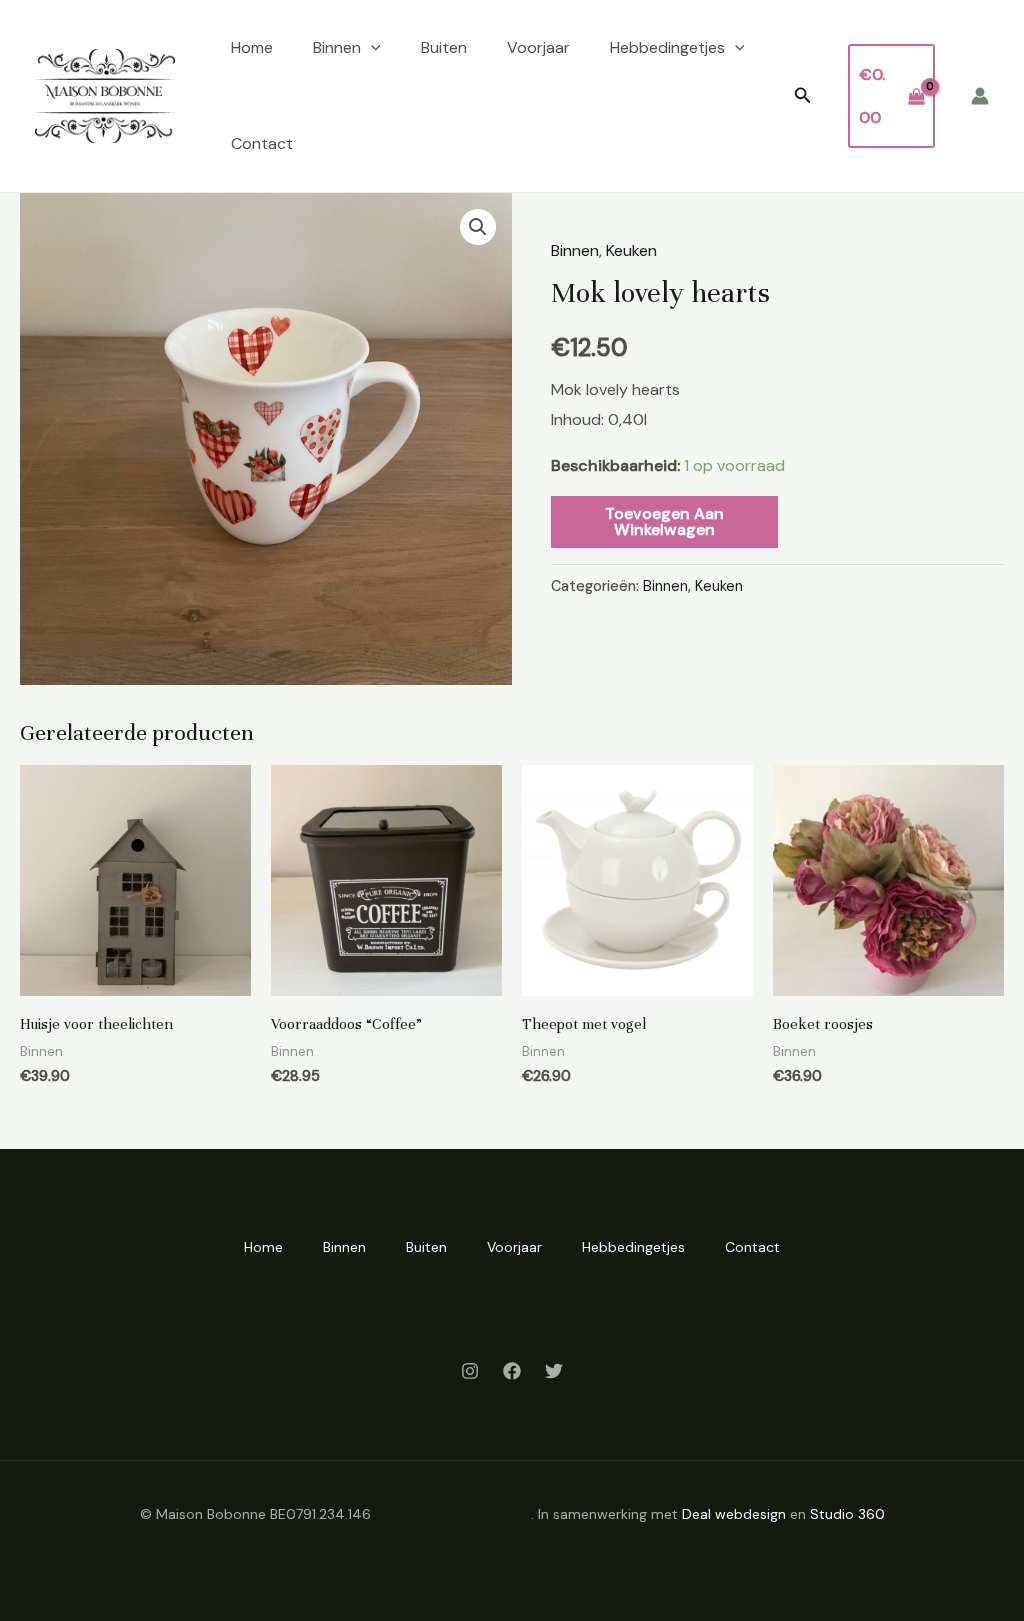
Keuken (631, 250)
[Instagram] (470, 1371)
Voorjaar (538, 47)
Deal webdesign (734, 1514)
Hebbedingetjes (667, 47)
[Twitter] (554, 1371)
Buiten (444, 47)
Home (252, 47)
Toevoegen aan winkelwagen (664, 521)
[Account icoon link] (980, 96)
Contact (262, 143)
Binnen (337, 47)
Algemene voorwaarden (453, 1514)
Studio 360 (847, 1514)
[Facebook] (512, 1371)
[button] (371, 48)
